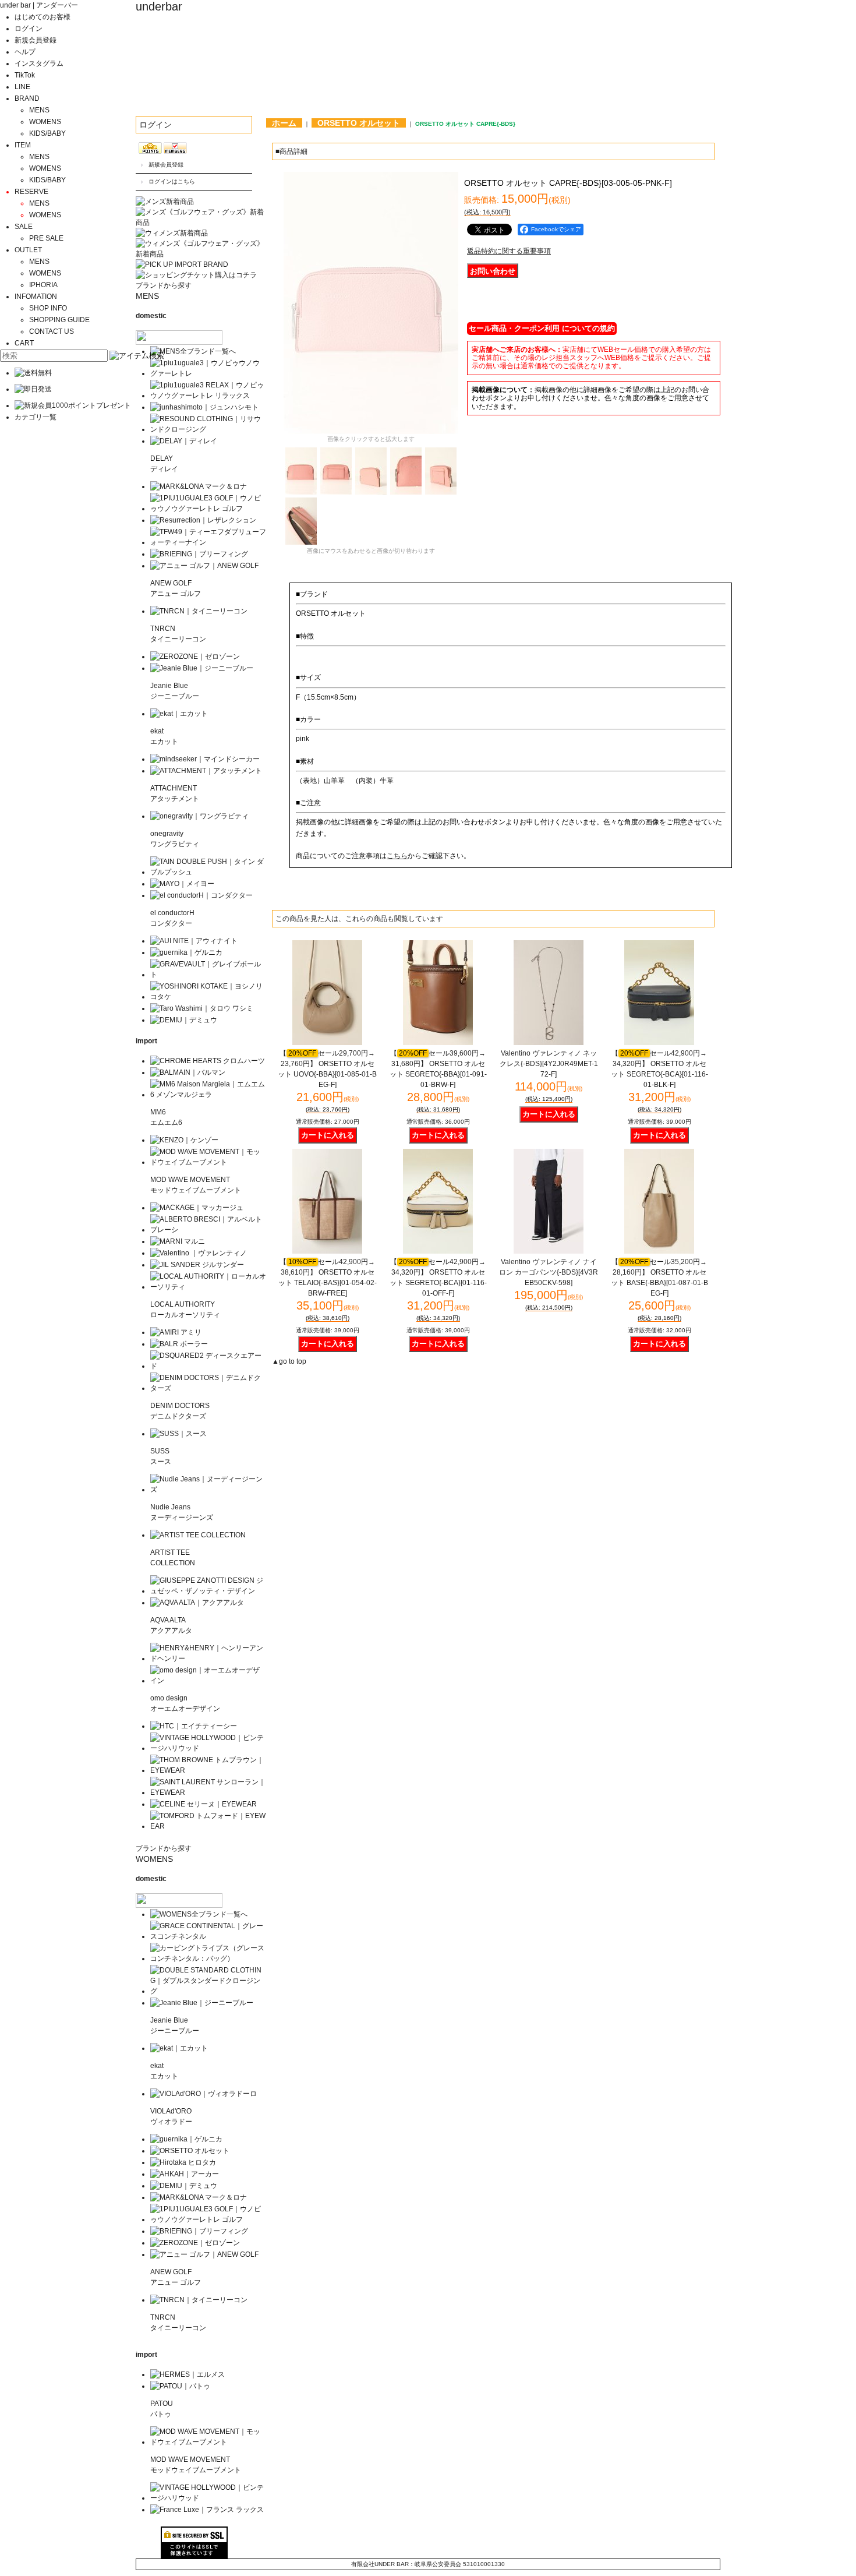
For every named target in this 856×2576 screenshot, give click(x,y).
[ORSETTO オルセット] (190, 2151)
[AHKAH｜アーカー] (185, 2174)
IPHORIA (43, 285)
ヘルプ (25, 52)
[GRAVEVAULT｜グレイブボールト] (208, 975)
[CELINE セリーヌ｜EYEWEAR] (204, 1804)
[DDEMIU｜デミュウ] (184, 2186)
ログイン (29, 29)
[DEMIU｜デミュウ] (184, 1020)
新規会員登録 (36, 40)
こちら (397, 856)
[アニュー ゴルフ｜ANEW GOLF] (204, 566)
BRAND (27, 98)
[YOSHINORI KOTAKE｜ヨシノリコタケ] (208, 997)
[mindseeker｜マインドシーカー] (205, 759)
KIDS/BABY (47, 133)
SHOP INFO (48, 308)
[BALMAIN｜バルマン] (188, 1072)
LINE (22, 87)
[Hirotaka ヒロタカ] (183, 2162)
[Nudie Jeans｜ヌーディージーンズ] (208, 1490)
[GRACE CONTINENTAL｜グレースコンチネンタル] (208, 1936)
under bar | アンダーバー (39, 5)
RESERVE (31, 192)
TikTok (25, 75)
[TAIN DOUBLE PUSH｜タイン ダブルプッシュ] (208, 872)
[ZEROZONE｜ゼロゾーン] (195, 657)
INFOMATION (36, 297)
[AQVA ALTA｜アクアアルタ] (197, 1603)
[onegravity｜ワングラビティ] (199, 816)
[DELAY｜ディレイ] (184, 441)
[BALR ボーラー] (179, 1344)
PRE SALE (46, 238)
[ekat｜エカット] (179, 714)
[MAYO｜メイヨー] (182, 884)
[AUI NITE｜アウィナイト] (194, 941)
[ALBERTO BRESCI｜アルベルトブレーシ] (208, 1230)
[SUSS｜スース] (178, 1434)
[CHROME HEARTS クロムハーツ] (208, 1061)
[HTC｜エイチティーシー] (194, 1726)
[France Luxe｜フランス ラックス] (207, 2510)
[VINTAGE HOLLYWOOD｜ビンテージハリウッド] (208, 1748)
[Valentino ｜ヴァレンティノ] (199, 1253)
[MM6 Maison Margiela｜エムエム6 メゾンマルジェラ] (208, 1095)
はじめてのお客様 (43, 17)
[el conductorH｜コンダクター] (201, 895)
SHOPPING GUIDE (59, 320)
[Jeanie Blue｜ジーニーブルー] (202, 668)
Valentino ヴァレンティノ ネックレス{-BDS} (549, 1064)
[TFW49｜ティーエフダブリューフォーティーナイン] (208, 542)
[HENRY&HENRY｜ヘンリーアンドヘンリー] (208, 1658)
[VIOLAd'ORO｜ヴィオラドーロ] (204, 2094)
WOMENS (45, 122)
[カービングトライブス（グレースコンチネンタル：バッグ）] (208, 1959)
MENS (39, 110)
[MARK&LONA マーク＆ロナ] (199, 486)
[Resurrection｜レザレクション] (203, 520)
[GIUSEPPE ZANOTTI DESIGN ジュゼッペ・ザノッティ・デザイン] (208, 1591)
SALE (24, 227)
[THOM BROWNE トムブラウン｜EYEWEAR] (208, 1770)
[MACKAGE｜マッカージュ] (197, 1208)
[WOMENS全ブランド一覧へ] (199, 1914)
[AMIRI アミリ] (176, 1332)
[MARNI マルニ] (178, 1241)
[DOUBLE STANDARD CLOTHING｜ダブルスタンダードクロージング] (208, 1991)
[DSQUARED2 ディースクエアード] (208, 1366)
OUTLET (28, 250)
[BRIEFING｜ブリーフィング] (199, 554)
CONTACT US (52, 331)
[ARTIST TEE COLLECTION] (198, 1535)
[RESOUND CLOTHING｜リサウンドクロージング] (208, 429)
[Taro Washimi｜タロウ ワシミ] (202, 1008)
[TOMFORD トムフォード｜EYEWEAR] (208, 1826)
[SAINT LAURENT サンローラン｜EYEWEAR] (208, 1792)
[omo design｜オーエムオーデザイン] (208, 1681)
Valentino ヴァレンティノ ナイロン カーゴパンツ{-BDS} (549, 1272)
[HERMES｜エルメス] (188, 2374)
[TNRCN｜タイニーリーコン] (199, 611)
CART (24, 343)
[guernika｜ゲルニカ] (186, 952)
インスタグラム (39, 63)
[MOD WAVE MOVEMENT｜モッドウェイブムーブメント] (208, 1162)
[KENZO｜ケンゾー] (184, 1140)
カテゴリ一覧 (36, 417)
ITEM (23, 145)
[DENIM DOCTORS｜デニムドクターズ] (208, 1388)
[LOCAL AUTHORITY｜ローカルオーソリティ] (208, 1287)
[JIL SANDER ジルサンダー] (197, 1265)
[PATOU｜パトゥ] (180, 2386)
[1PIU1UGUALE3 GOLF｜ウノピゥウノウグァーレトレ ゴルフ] (208, 509)
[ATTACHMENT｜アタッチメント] (206, 771)
